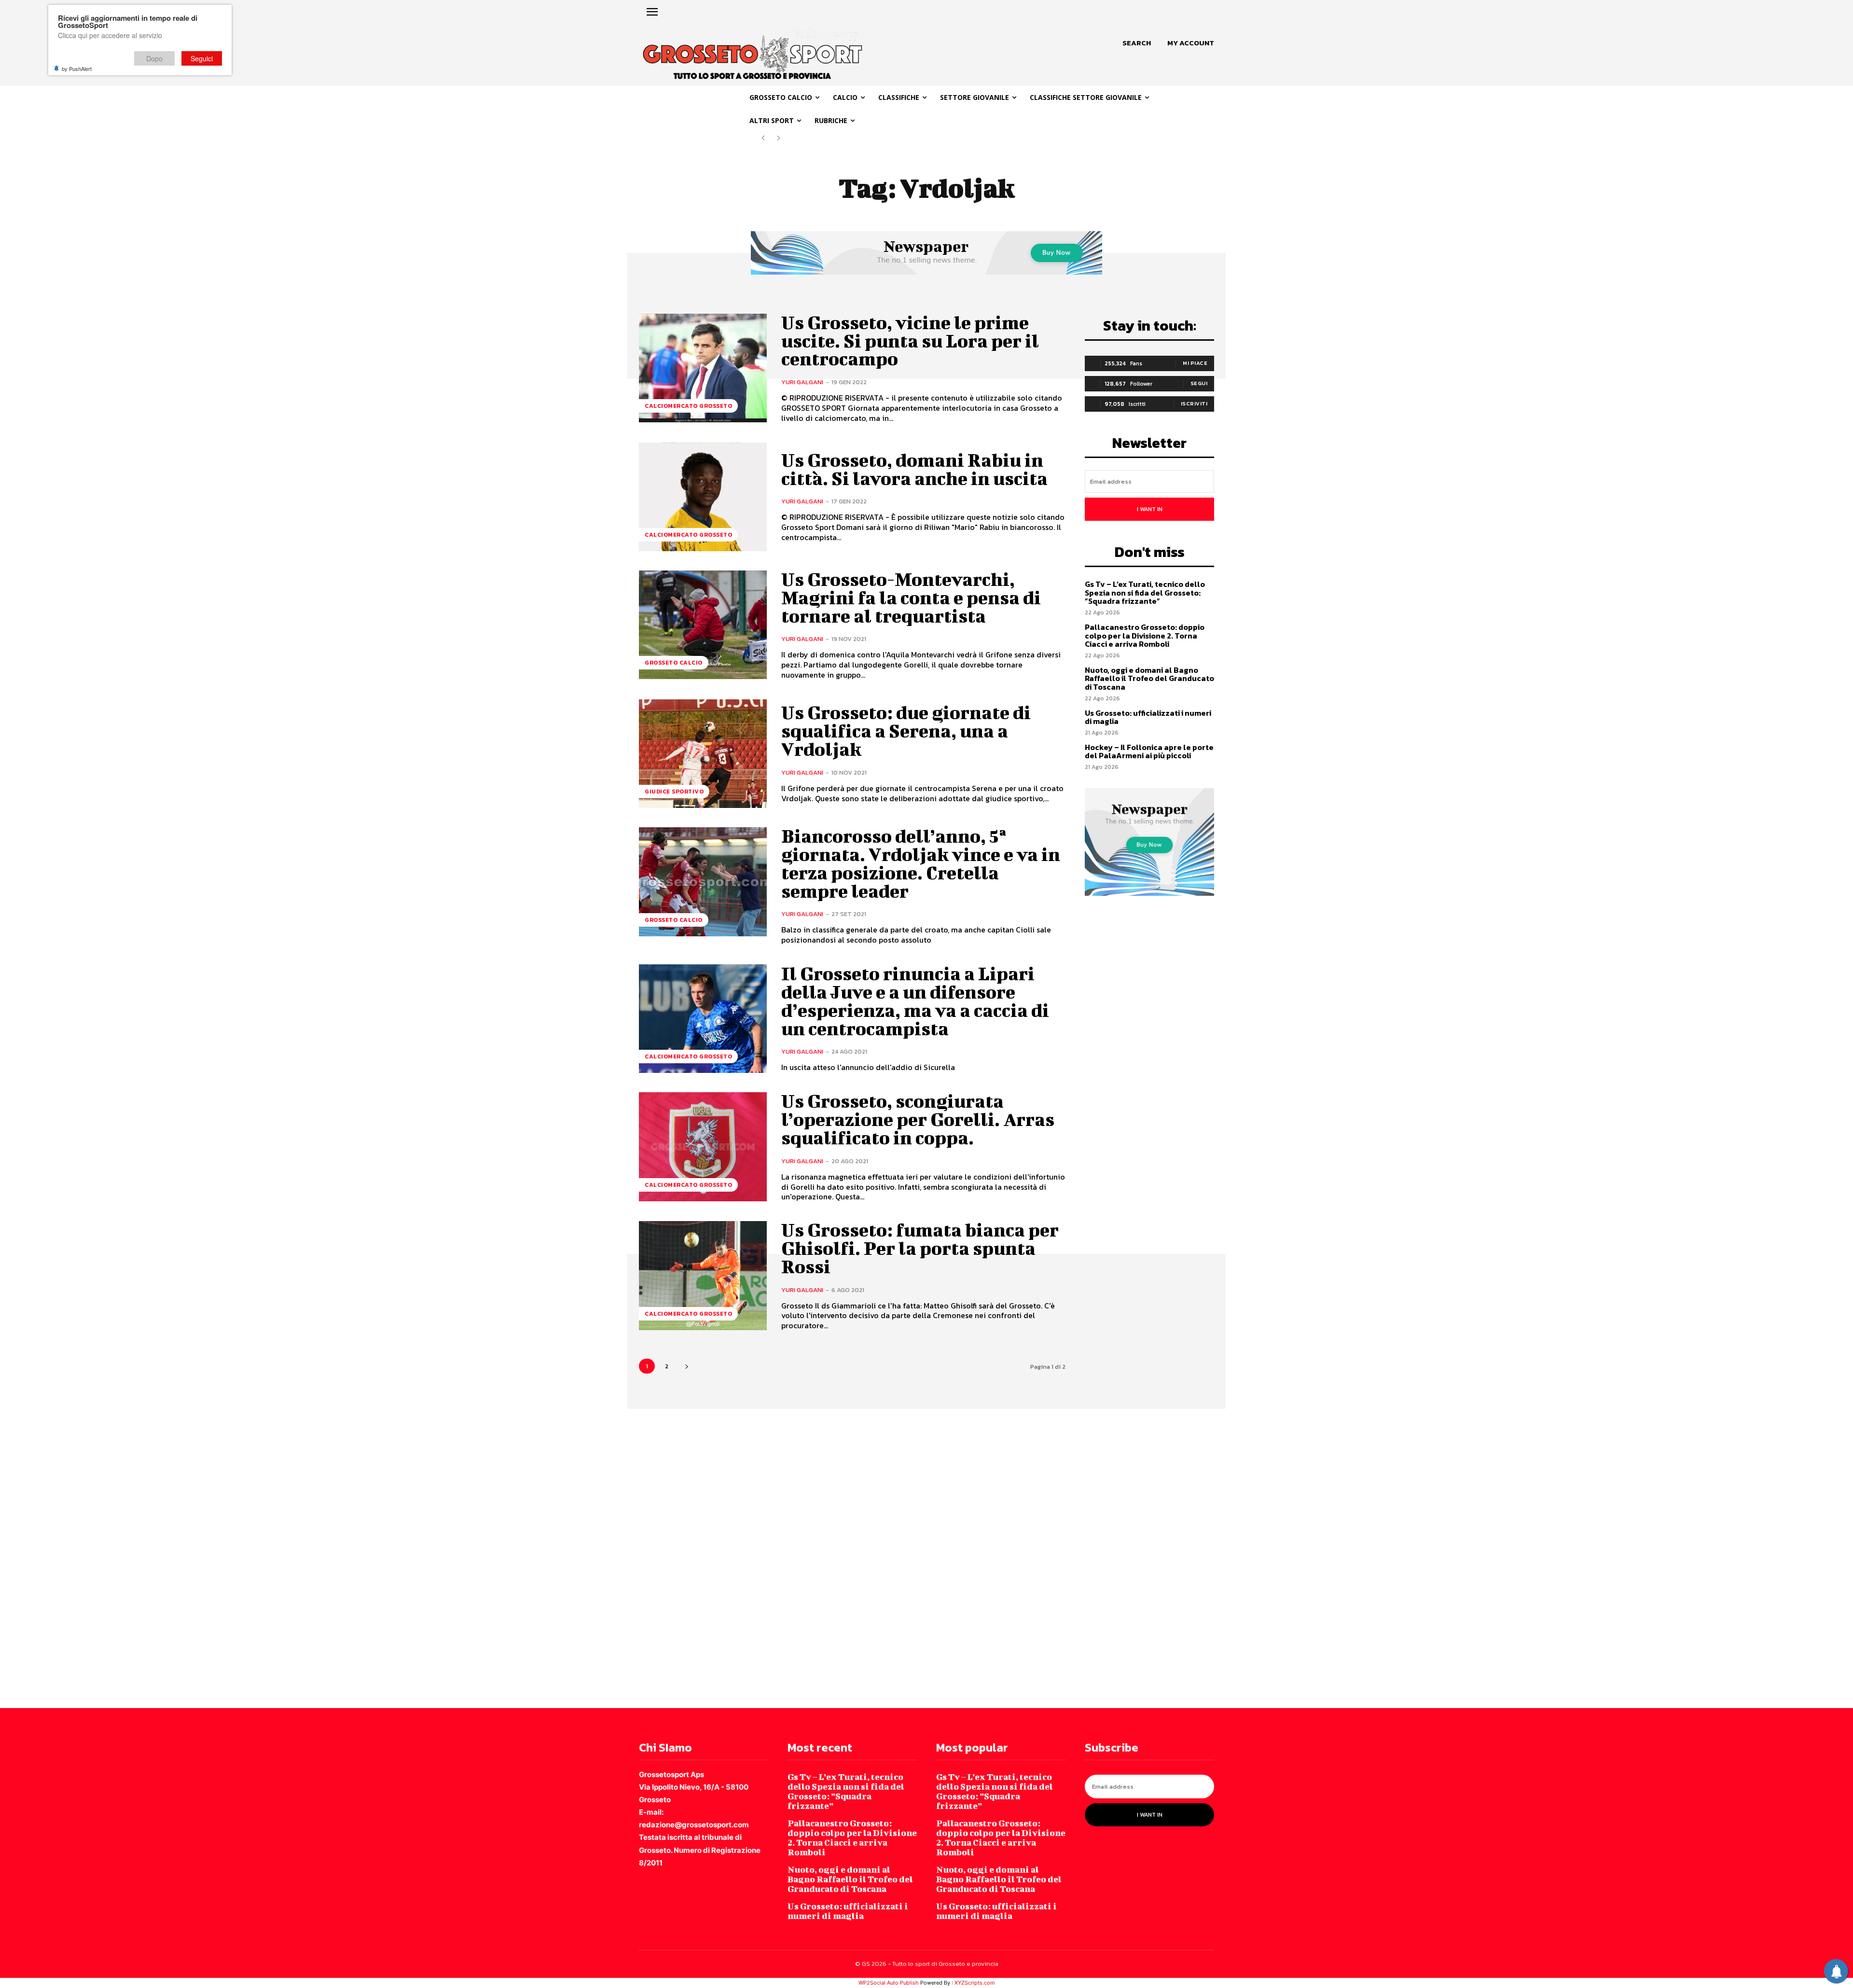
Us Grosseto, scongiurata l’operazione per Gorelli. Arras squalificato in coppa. (918, 1119)
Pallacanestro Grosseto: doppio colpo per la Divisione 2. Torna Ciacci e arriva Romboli (1145, 635)
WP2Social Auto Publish (889, 1983)
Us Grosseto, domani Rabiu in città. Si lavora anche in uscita (914, 469)
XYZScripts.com (975, 1983)
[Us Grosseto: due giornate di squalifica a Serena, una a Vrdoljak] (703, 754)
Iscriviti (1194, 403)
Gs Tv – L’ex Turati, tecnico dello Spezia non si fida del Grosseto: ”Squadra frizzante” (1145, 592)
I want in (1150, 509)
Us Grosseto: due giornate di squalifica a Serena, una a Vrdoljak (906, 731)
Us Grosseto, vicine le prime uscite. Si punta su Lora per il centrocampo (910, 341)
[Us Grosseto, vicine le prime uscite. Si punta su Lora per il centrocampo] (703, 368)
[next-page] (686, 1366)
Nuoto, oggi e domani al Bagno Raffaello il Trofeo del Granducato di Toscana (1149, 678)
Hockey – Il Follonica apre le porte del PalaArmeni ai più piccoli (1149, 751)
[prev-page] (763, 138)
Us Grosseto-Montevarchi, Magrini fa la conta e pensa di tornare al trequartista (911, 598)
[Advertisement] (290, 1557)
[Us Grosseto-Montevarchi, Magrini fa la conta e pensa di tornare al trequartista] (703, 625)
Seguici (202, 58)
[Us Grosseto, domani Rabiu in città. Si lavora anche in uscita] (703, 497)
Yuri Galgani (802, 382)
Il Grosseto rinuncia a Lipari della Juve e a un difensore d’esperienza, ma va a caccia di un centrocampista (915, 1001)
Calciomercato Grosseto (688, 406)
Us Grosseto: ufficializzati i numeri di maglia (1148, 717)
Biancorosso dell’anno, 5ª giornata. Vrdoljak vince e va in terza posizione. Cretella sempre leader (921, 863)
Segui (1199, 383)
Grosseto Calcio (674, 663)
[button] (1137, 43)
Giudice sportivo (674, 792)
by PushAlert (77, 69)
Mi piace (1195, 363)
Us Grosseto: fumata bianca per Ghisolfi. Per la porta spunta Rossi (920, 1248)
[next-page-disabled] (779, 138)
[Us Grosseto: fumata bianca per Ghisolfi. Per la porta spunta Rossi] (703, 1275)
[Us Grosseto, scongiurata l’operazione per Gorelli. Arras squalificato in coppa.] (703, 1147)
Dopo (154, 58)
